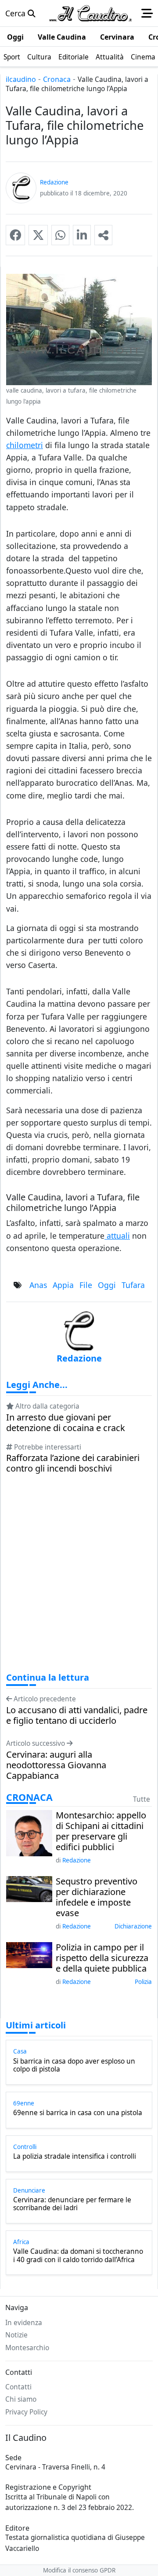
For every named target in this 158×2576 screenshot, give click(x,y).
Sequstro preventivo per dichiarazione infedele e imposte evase (97, 1897)
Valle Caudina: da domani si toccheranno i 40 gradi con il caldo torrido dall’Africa (78, 2256)
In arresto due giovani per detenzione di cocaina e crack (66, 1423)
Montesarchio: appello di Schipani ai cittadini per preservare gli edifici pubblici (101, 1831)
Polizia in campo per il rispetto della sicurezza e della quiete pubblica (102, 1958)
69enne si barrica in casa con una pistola (78, 2113)
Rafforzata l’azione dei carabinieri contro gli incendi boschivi (73, 1463)
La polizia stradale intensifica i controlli (75, 2156)
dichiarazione (133, 1926)
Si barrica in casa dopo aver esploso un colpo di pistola (74, 2066)
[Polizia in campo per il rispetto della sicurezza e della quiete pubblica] (29, 1954)
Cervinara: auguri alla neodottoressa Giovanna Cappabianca (56, 1765)
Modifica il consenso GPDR (79, 2570)
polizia (143, 1982)
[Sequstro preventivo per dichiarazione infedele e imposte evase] (29, 1888)
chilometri (25, 445)
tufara (133, 1285)
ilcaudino (21, 79)
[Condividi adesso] (103, 235)
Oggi (107, 1285)
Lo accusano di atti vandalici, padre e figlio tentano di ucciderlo (77, 1715)
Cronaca (57, 79)
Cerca (16, 13)
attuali (117, 1236)
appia (63, 1285)
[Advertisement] (79, 1581)
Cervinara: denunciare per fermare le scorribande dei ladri (72, 2204)
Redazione (77, 1860)
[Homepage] (90, 13)
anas (38, 1285)
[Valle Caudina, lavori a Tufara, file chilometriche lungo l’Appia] (15, 235)
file (86, 1285)
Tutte (142, 1799)
